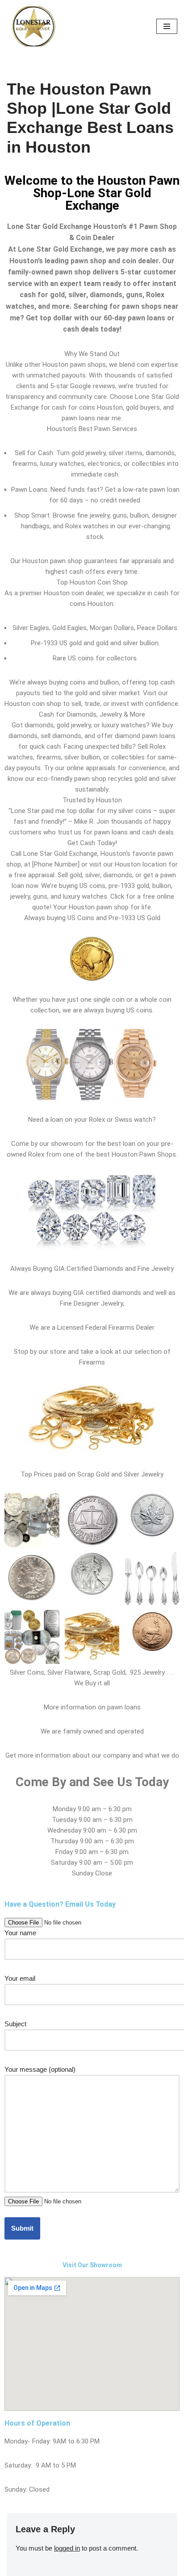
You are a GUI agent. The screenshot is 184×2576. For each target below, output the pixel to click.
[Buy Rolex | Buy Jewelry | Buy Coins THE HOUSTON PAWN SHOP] (33, 26)
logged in (67, 2548)
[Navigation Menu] (167, 26)
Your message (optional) (40, 2069)
